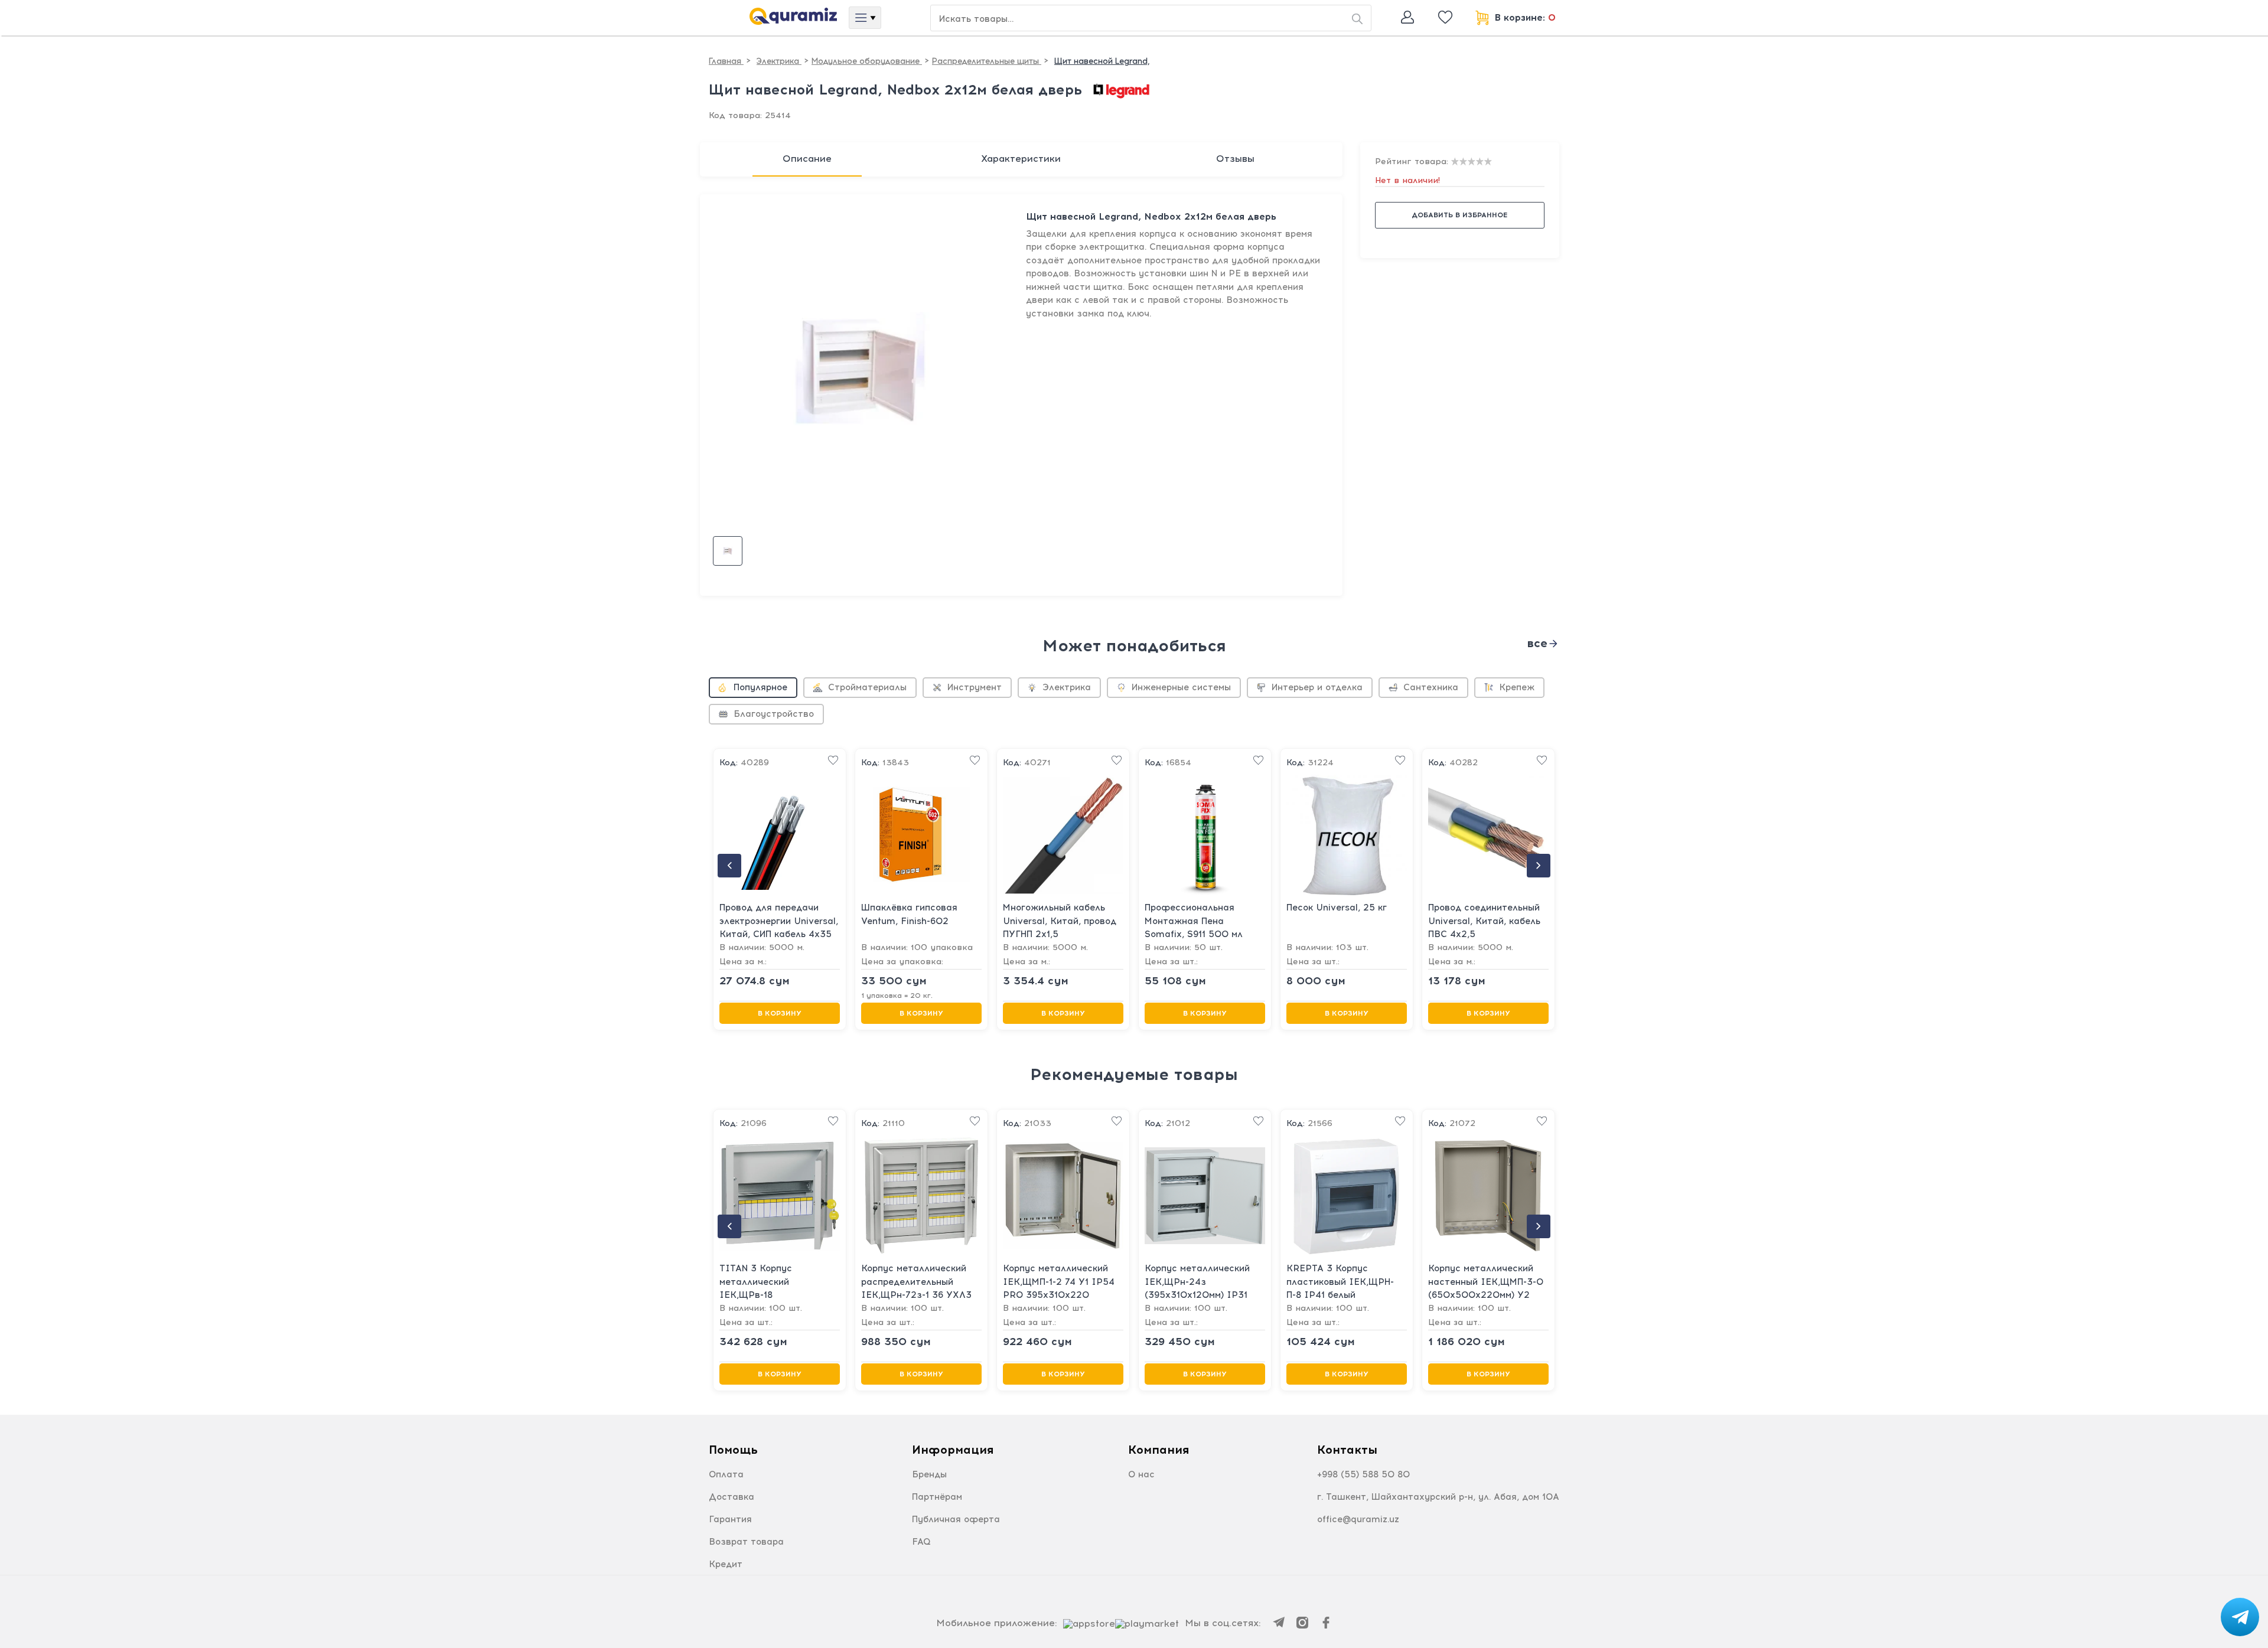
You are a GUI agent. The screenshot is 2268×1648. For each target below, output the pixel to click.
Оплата (726, 1474)
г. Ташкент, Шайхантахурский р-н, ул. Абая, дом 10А (1438, 1497)
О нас (1141, 1474)
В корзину (780, 1013)
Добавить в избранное (1459, 215)
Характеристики (1021, 159)
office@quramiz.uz (1358, 1519)
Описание (807, 159)
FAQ (921, 1542)
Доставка (731, 1497)
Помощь (733, 1450)
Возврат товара (746, 1542)
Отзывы (1235, 159)
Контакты (1347, 1450)
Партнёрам (937, 1497)
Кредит (726, 1564)
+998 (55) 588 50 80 (1363, 1474)
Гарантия (730, 1519)
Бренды (929, 1474)
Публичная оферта (956, 1519)
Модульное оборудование (867, 61)
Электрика (779, 61)
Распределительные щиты (987, 61)
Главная (726, 61)
